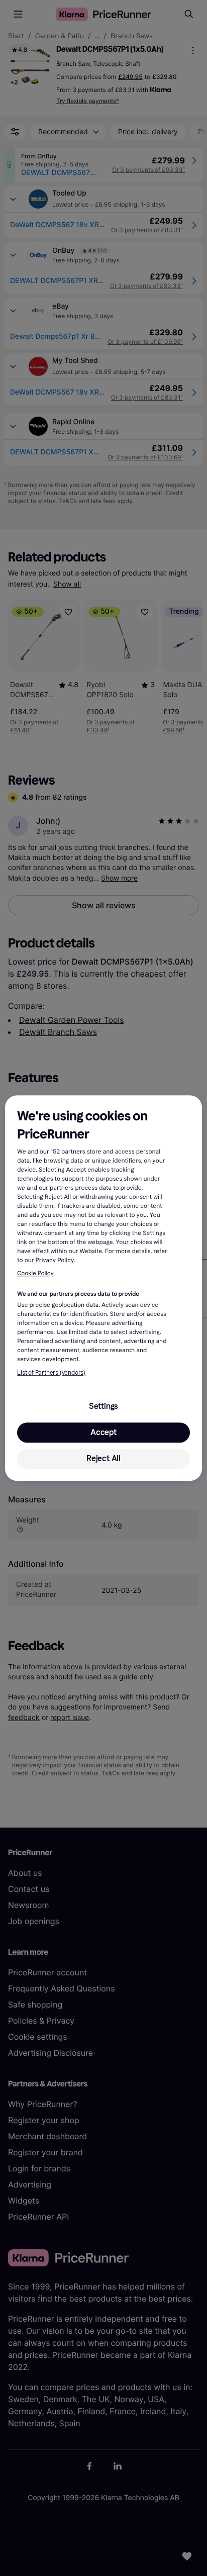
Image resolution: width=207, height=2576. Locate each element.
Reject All (103, 1458)
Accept (103, 1432)
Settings (103, 1406)
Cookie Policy (35, 1274)
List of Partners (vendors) (51, 1373)
